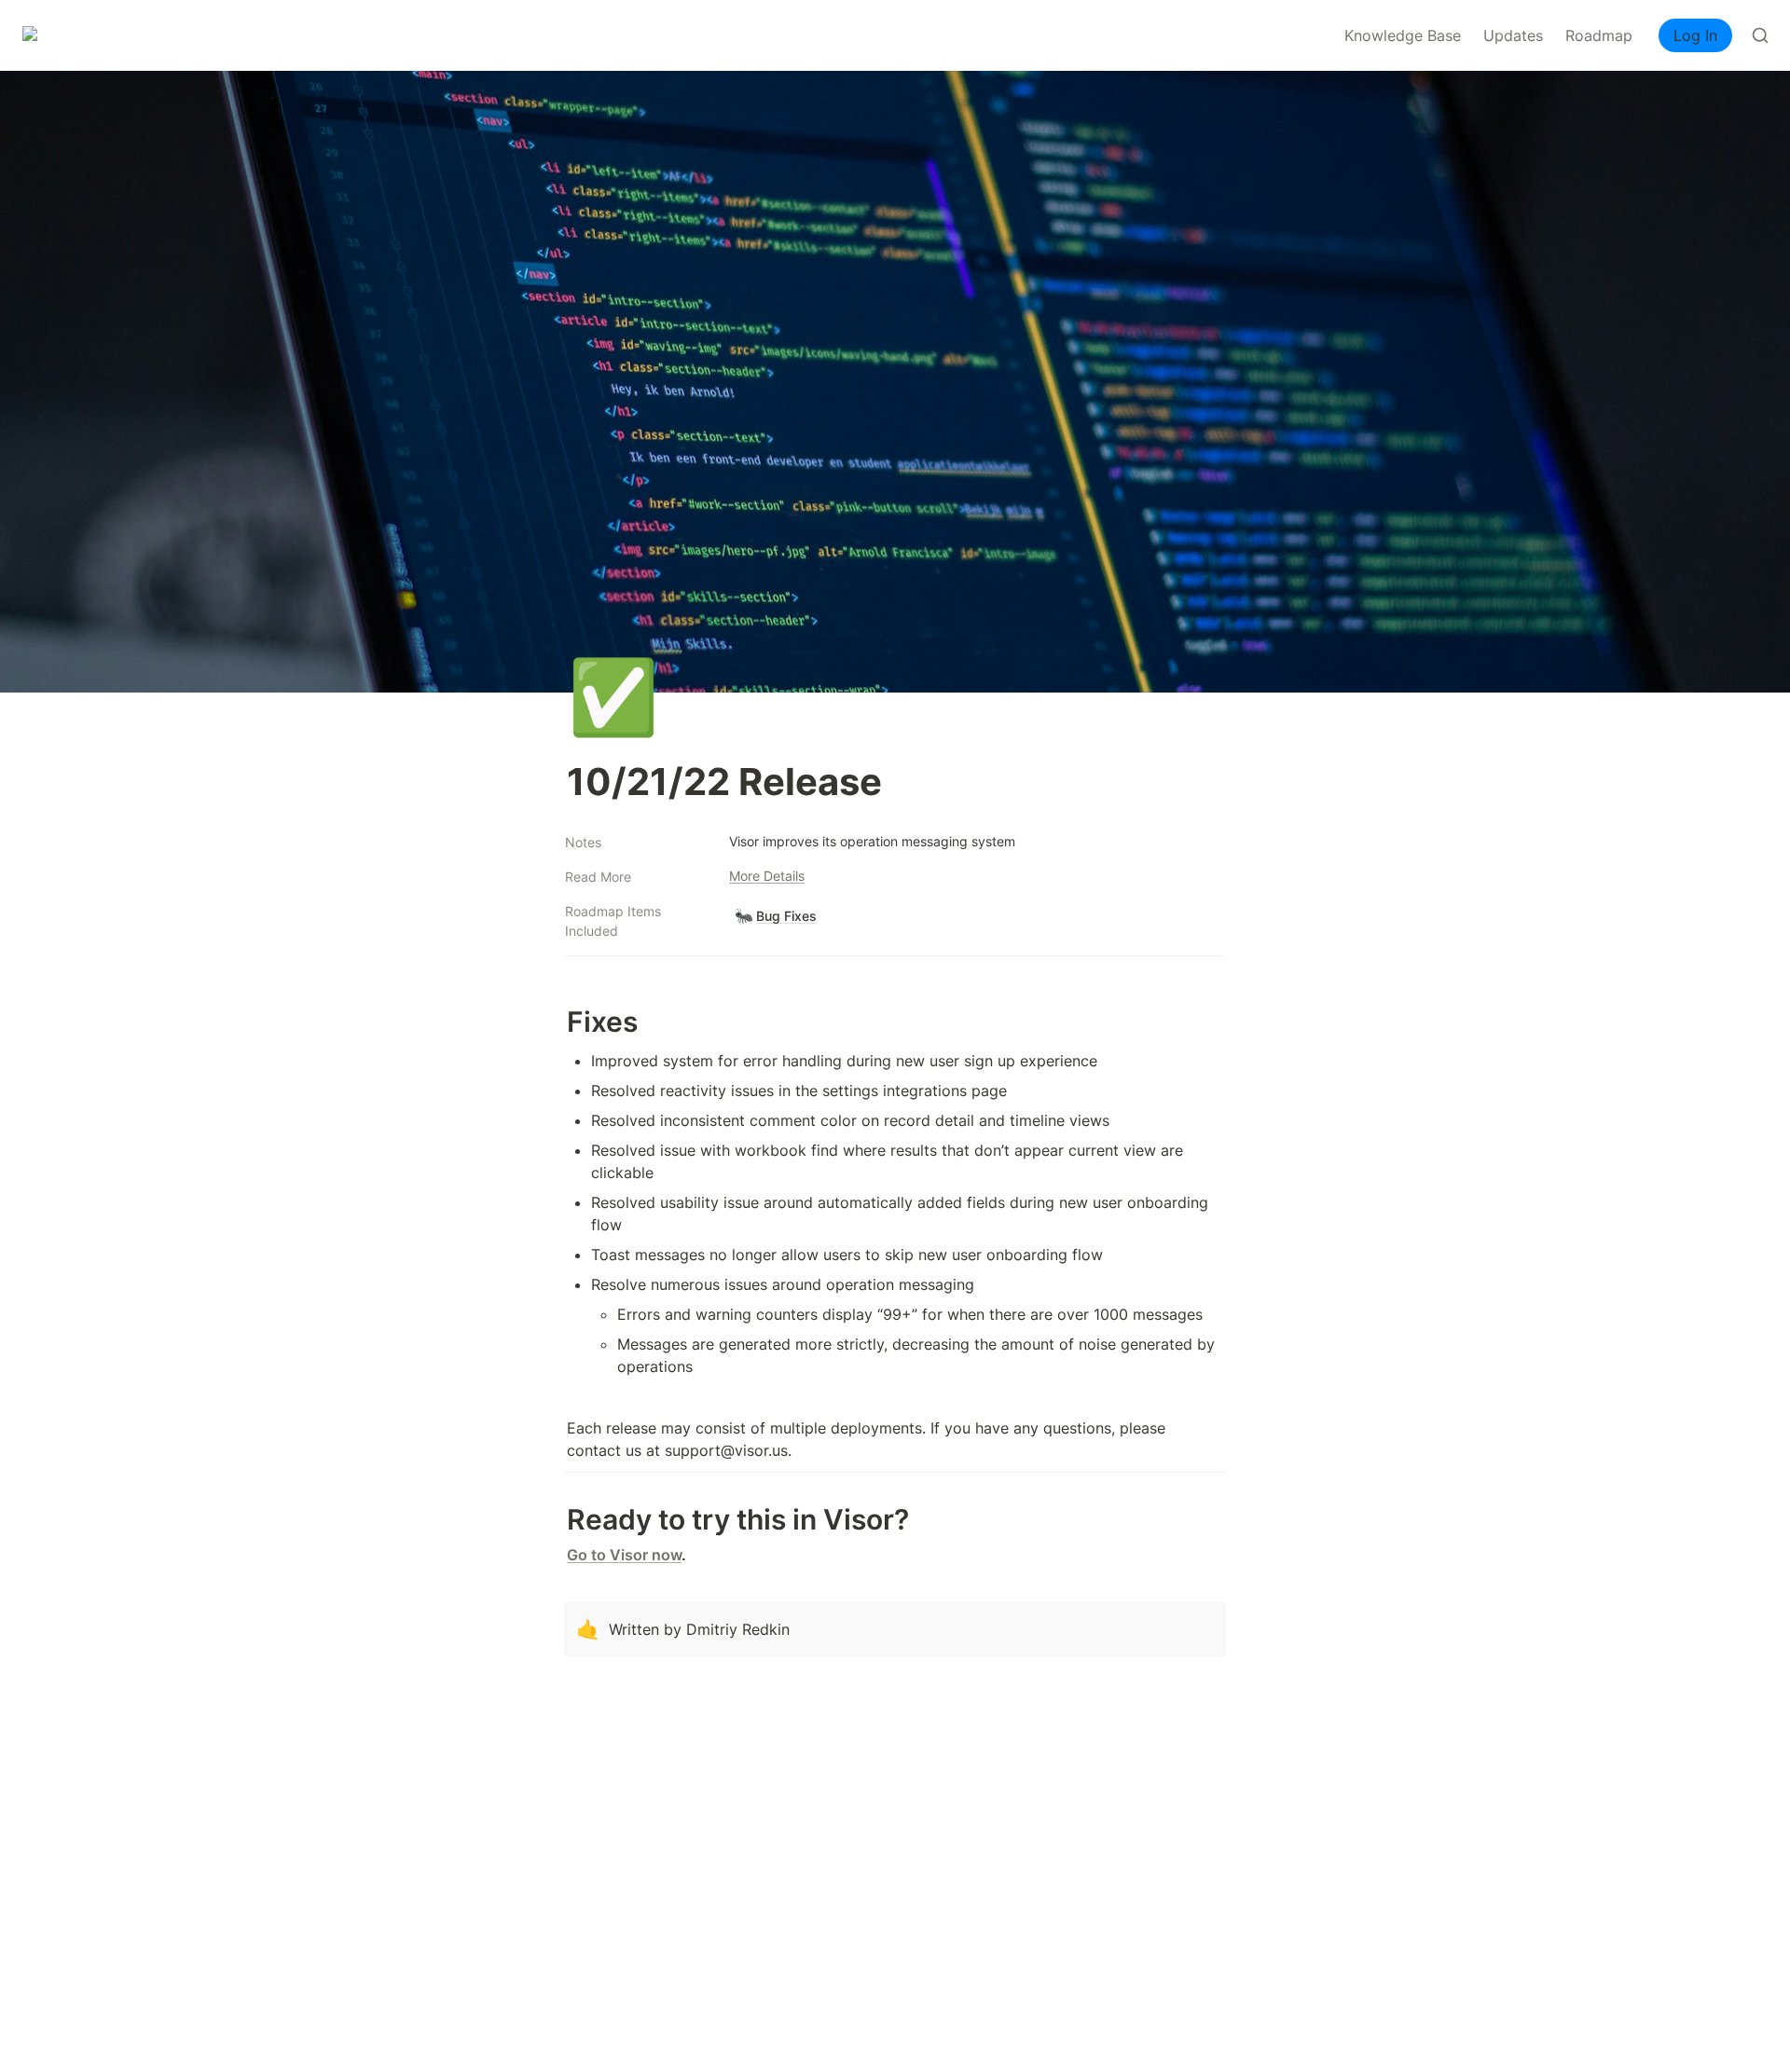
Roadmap (1599, 35)
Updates (1513, 35)
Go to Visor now (624, 1555)
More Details (767, 876)
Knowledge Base (1403, 35)
